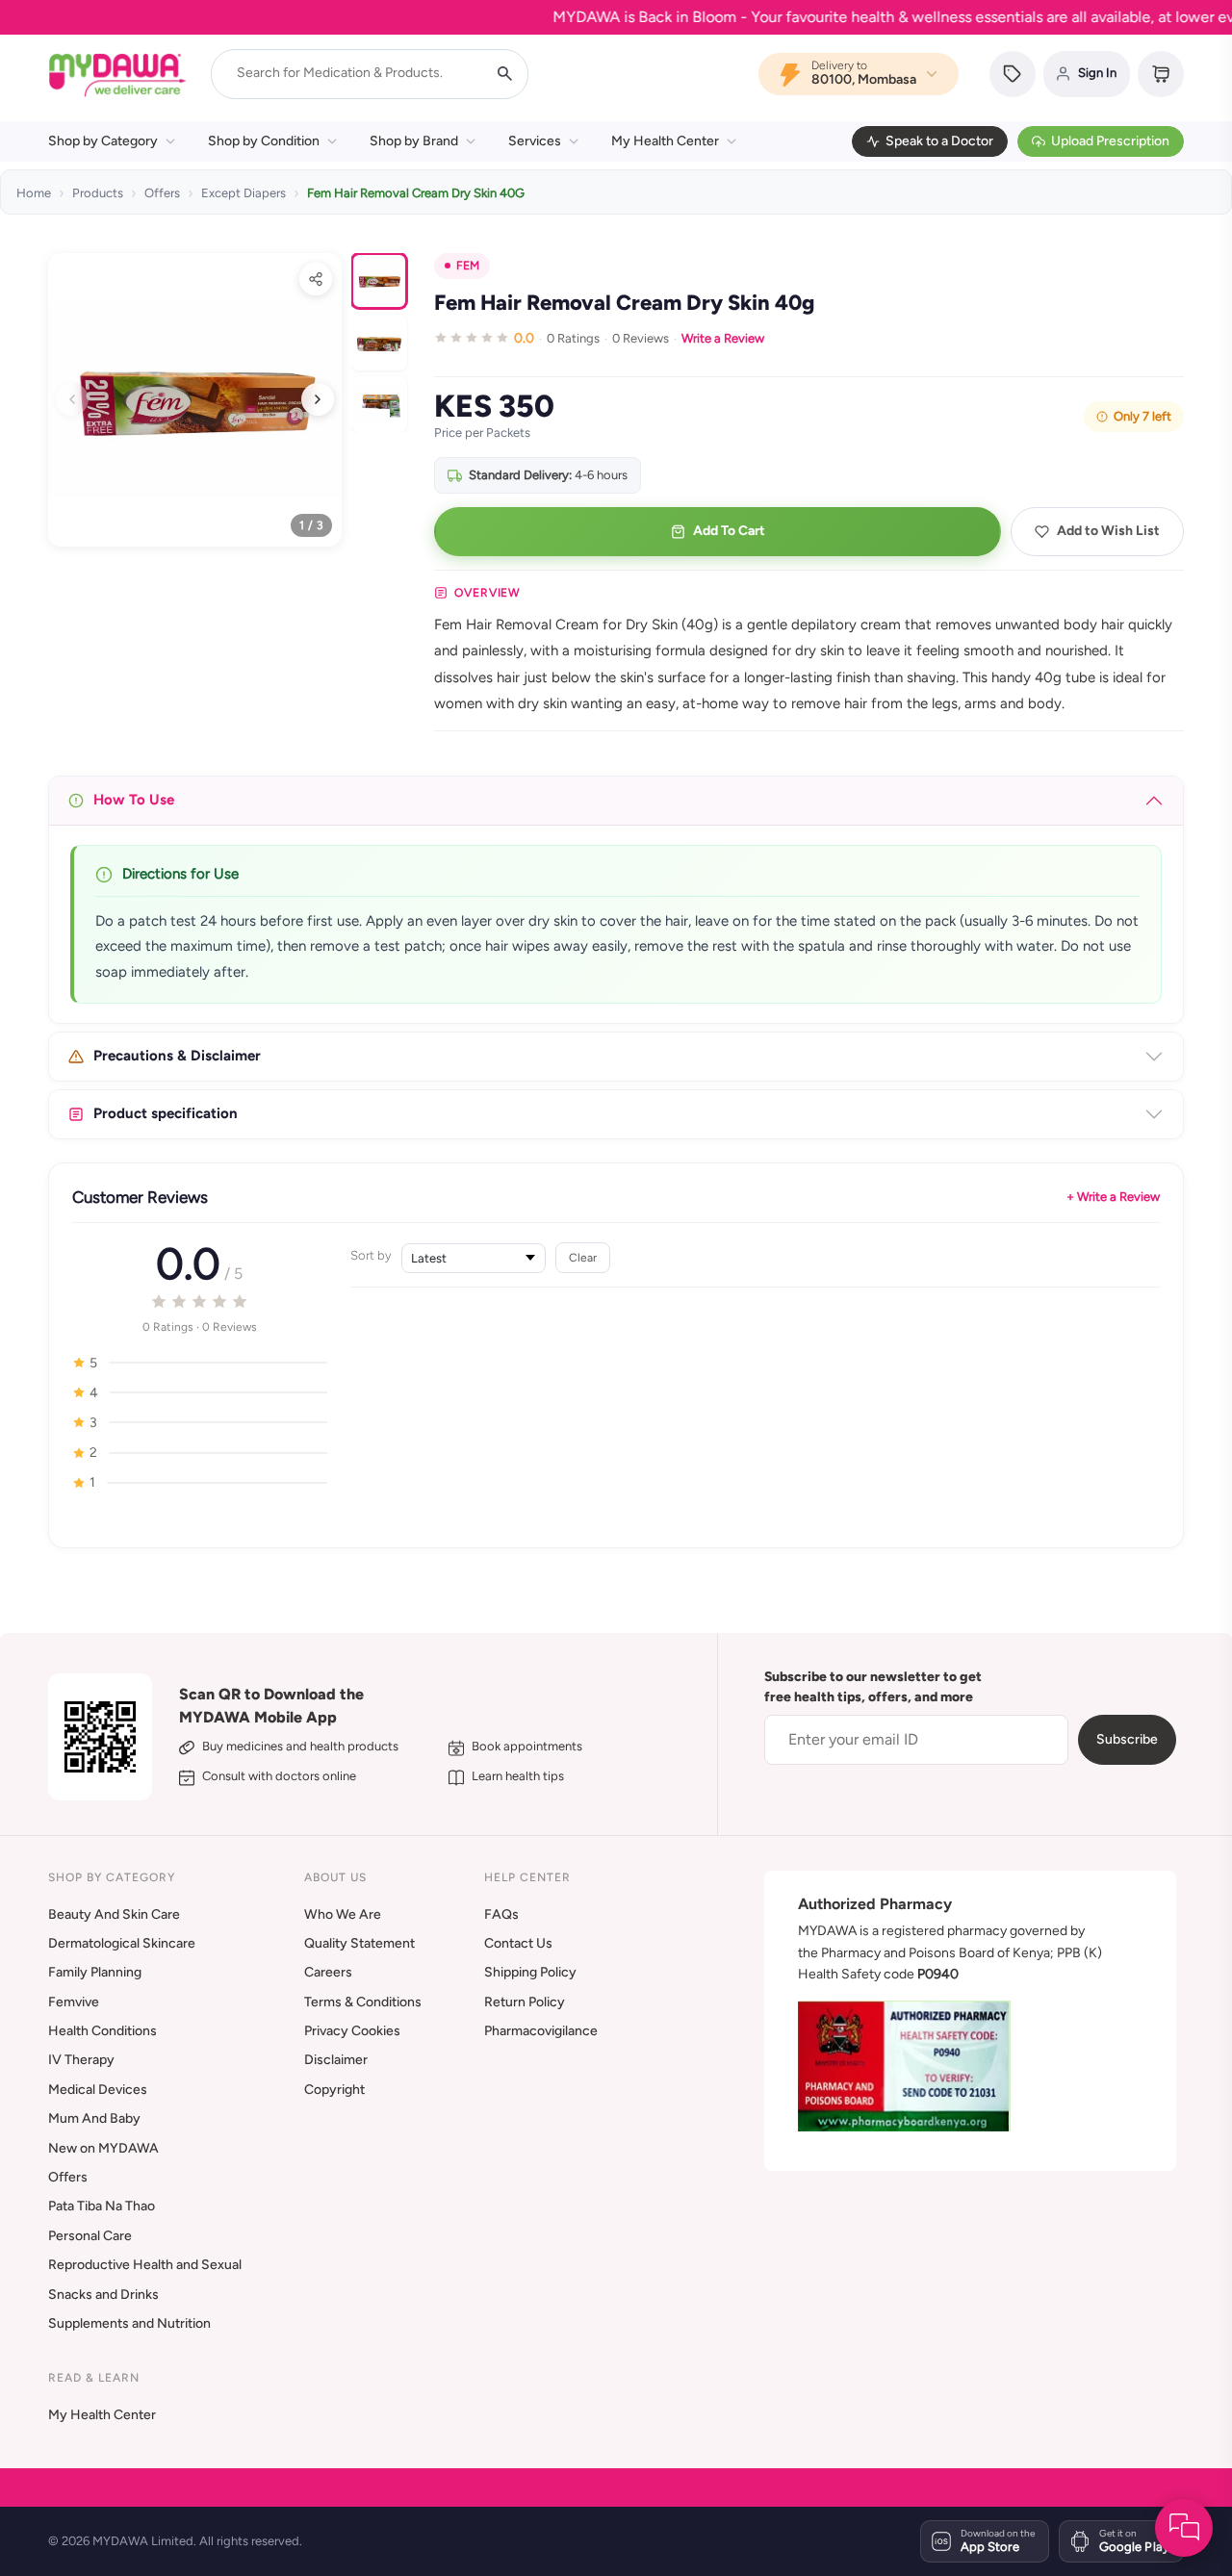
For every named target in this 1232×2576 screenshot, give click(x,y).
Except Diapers (244, 193)
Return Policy (525, 2002)
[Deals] (1013, 74)
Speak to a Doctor (939, 141)
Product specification (166, 1113)
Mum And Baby (94, 2118)
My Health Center (665, 141)
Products (98, 193)
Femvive (74, 2002)
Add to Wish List (1108, 531)
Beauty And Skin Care (114, 1914)
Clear (583, 1257)
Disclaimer (336, 2060)
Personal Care (90, 2236)
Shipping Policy (530, 1972)
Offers (162, 193)
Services (535, 141)
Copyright (334, 2090)
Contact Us (518, 1943)
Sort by (371, 1255)
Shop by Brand (414, 141)
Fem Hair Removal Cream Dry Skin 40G (416, 193)
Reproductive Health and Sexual (145, 2265)
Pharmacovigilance (541, 2031)
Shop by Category (103, 141)
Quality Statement (359, 1943)
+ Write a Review (1113, 1197)
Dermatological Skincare (122, 1943)
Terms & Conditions (363, 2002)
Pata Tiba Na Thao (102, 2206)
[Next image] (318, 399)
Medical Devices (98, 2090)
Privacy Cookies (352, 2031)
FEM (468, 266)
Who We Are (343, 1914)
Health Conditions (103, 2031)
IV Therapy (81, 2060)
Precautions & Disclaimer (177, 1056)
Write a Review (723, 338)
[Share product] (316, 279)
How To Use (134, 800)
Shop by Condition (264, 141)
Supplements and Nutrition (129, 2323)
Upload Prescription (1110, 141)
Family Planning (95, 1972)
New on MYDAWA (103, 2148)
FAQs (501, 1914)
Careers (328, 1972)
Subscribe (1127, 1739)
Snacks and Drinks (103, 2295)
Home (34, 193)
